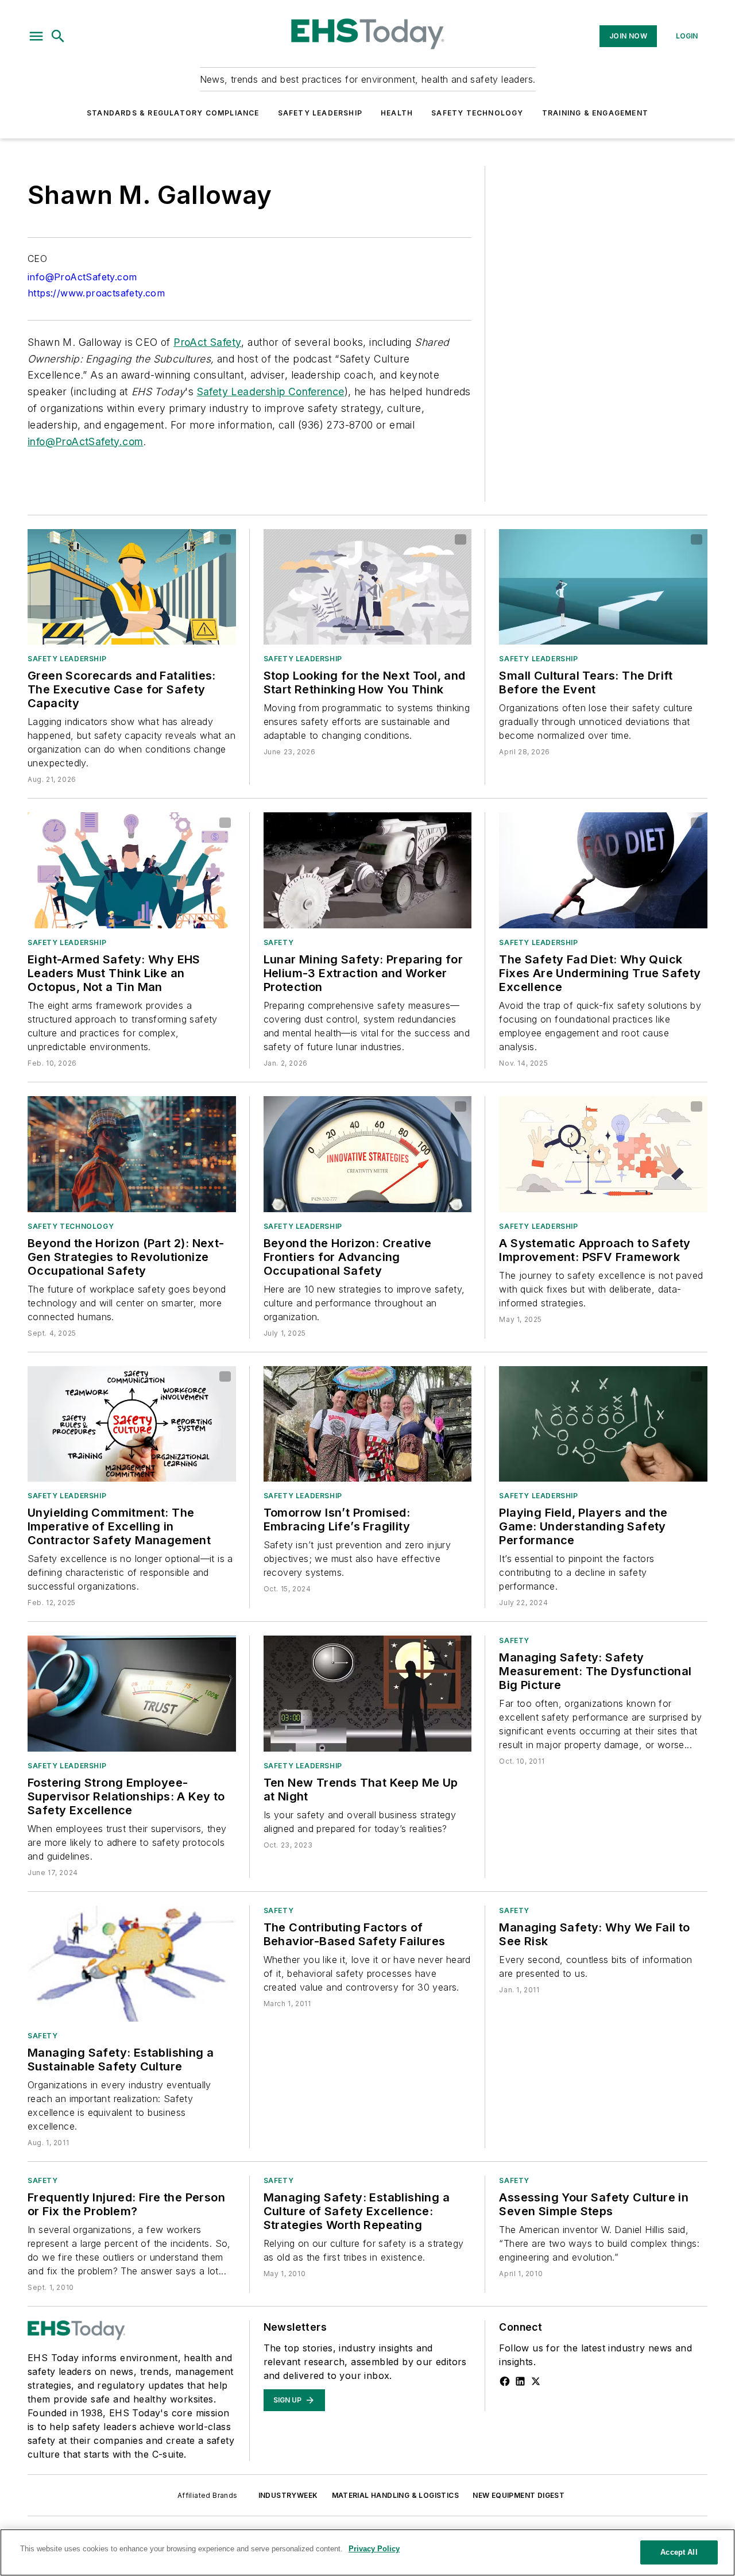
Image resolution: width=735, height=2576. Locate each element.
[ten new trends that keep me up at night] (368, 1694)
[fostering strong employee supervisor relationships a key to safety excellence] (132, 1694)
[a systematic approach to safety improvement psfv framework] (603, 1154)
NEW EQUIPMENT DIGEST (519, 2495)
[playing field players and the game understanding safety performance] (603, 1424)
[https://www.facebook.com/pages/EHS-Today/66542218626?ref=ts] (505, 2381)
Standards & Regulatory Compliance (173, 113)
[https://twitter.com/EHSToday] (536, 2381)
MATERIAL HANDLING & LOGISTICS (396, 2495)
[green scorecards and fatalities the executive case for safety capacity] (132, 587)
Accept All (679, 2552)
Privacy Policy (374, 2549)
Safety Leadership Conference (271, 392)
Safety (279, 942)
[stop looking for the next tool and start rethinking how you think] (368, 587)
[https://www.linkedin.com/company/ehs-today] (520, 2381)
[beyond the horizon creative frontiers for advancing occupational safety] (368, 1154)
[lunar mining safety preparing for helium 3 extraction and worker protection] (368, 870)
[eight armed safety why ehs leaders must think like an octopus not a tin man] (132, 870)
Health (397, 113)
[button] (36, 36)
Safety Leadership (320, 113)
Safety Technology (477, 113)
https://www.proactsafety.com (96, 293)
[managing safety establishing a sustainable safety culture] (132, 1964)
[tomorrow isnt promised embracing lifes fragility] (368, 1424)
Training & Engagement (595, 113)
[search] (58, 36)
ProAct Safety (207, 342)
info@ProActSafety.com (82, 277)
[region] (367, 2552)
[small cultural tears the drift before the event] (603, 587)
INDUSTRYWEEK (288, 2495)
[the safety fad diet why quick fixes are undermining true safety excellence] (603, 870)
